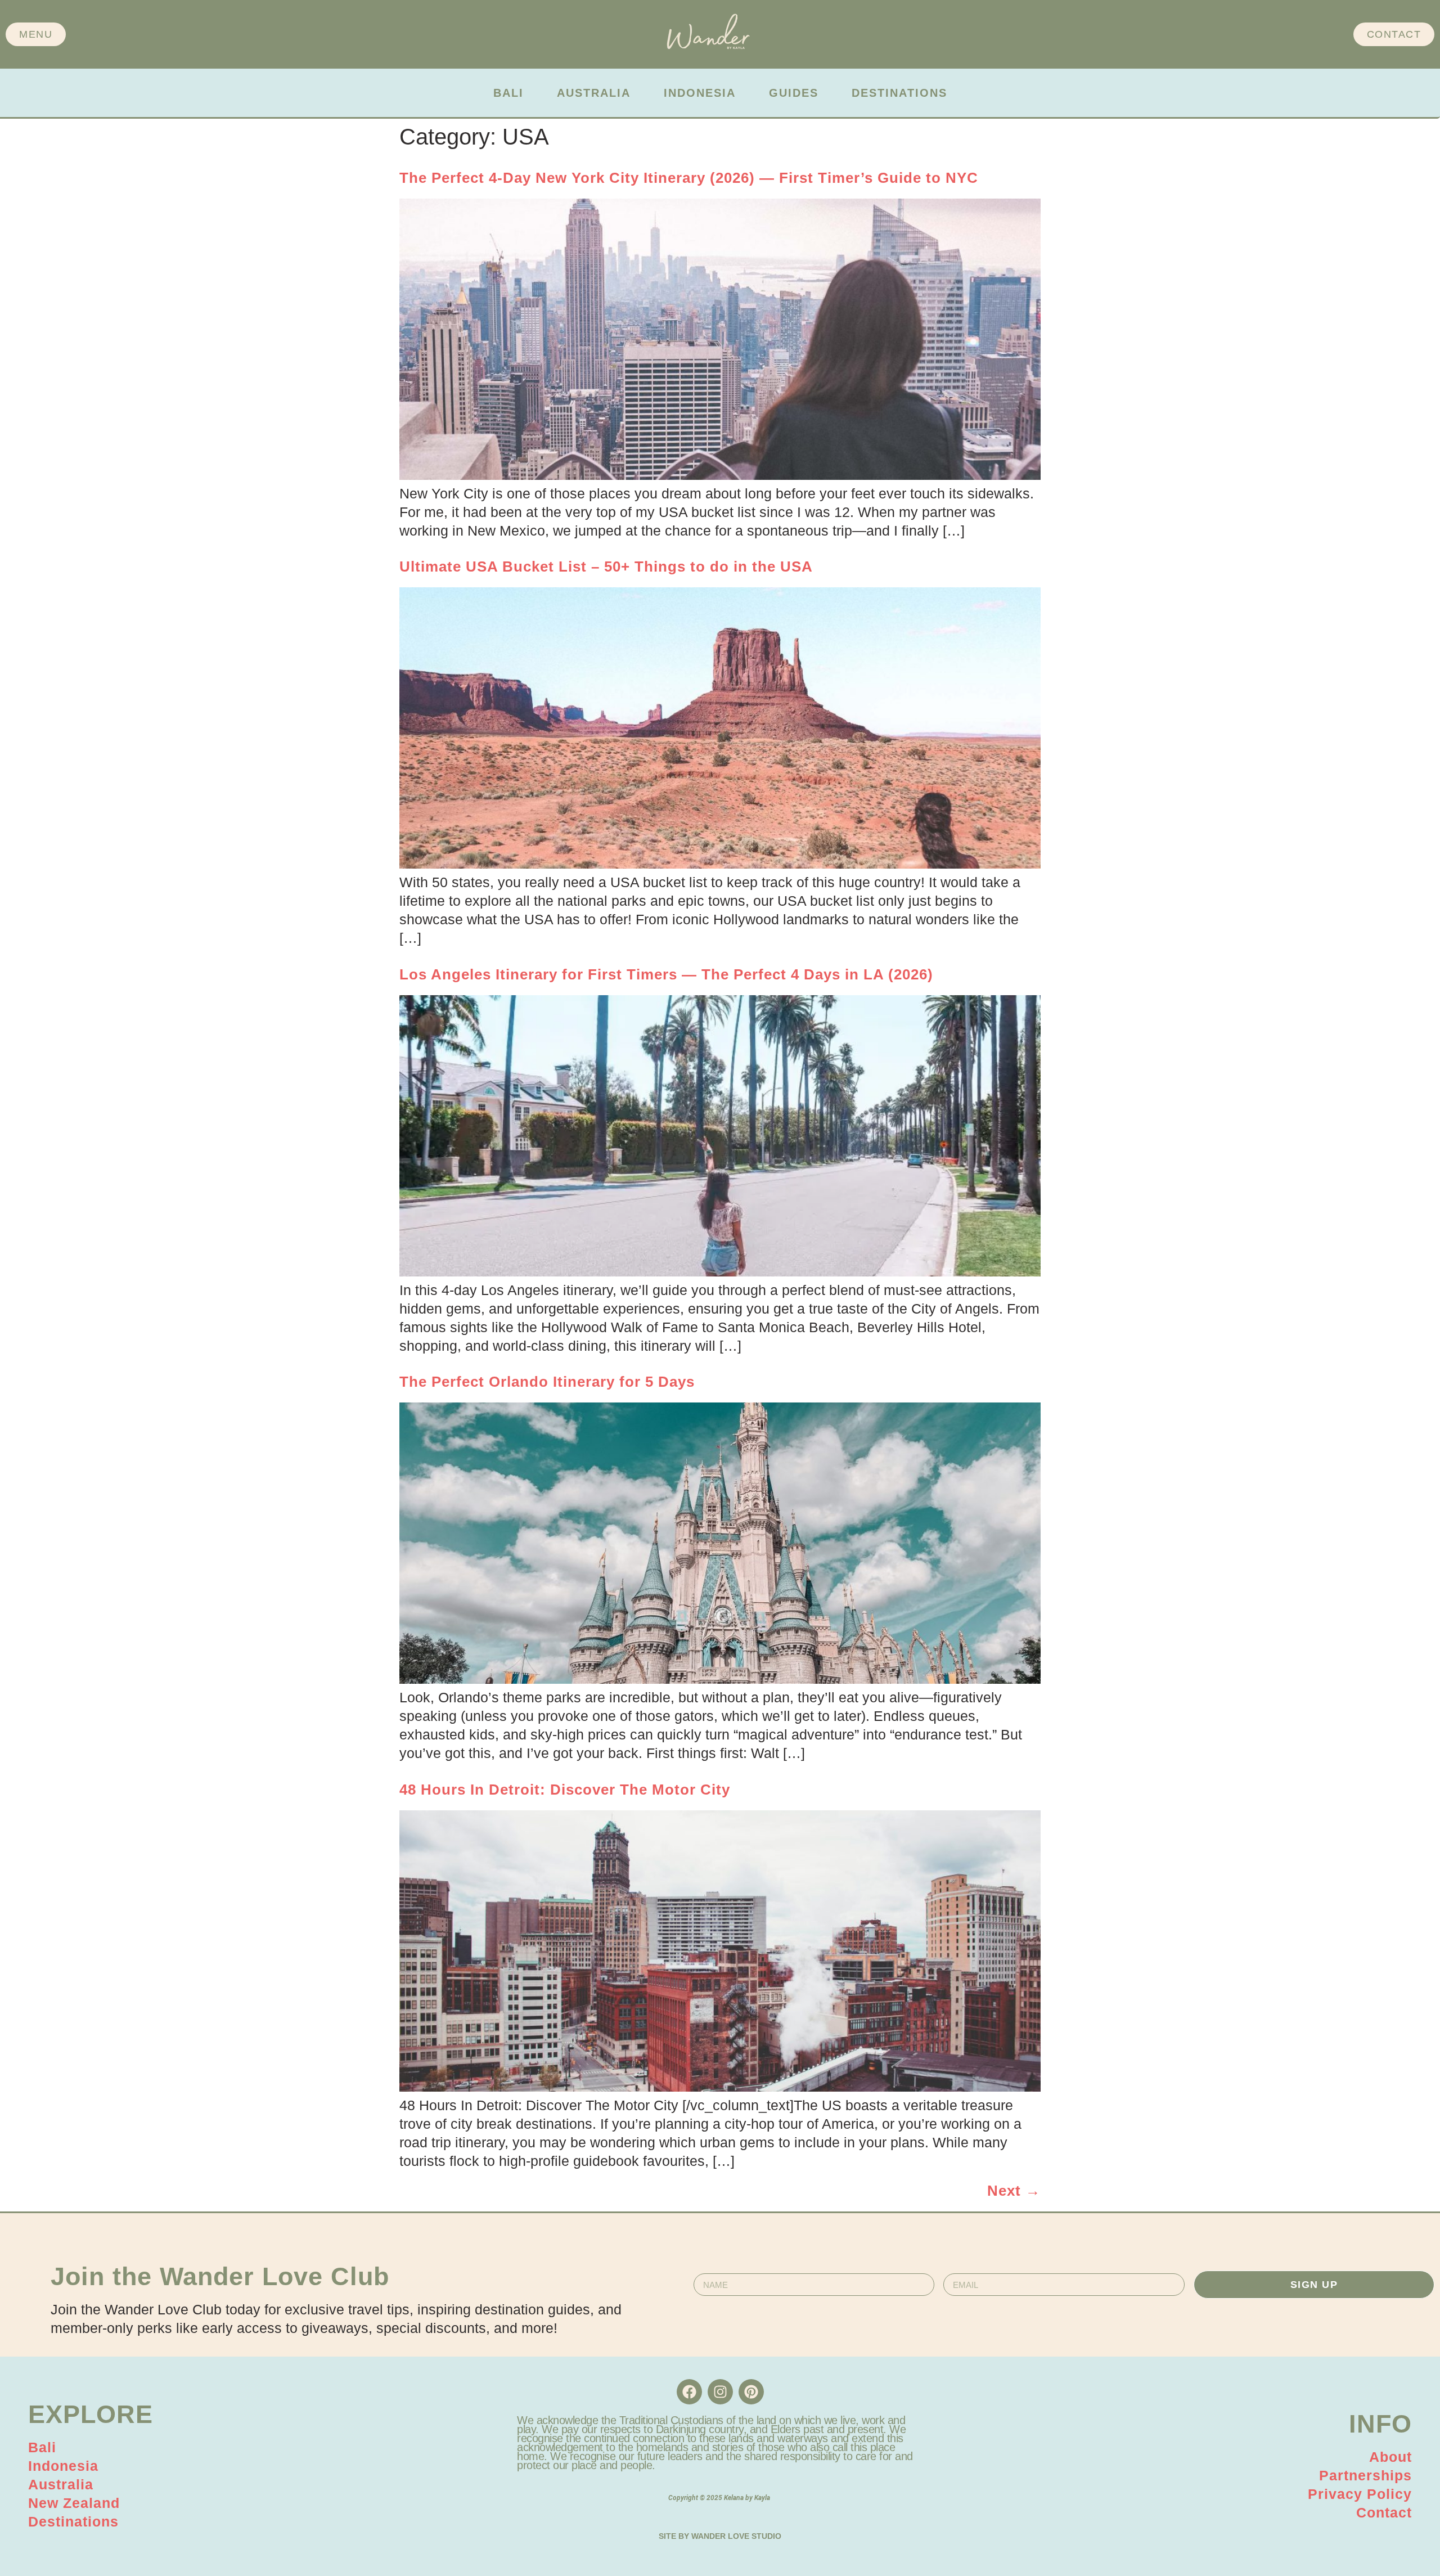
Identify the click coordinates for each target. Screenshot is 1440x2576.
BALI (508, 93)
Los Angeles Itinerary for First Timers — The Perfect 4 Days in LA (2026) (666, 974)
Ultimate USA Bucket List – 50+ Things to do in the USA (606, 567)
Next (1014, 2191)
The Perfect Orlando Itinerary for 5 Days (547, 1382)
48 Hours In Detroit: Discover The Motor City (565, 1790)
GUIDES (794, 93)
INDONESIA (700, 93)
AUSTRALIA (594, 93)
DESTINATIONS (899, 93)
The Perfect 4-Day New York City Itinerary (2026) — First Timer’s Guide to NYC (689, 178)
